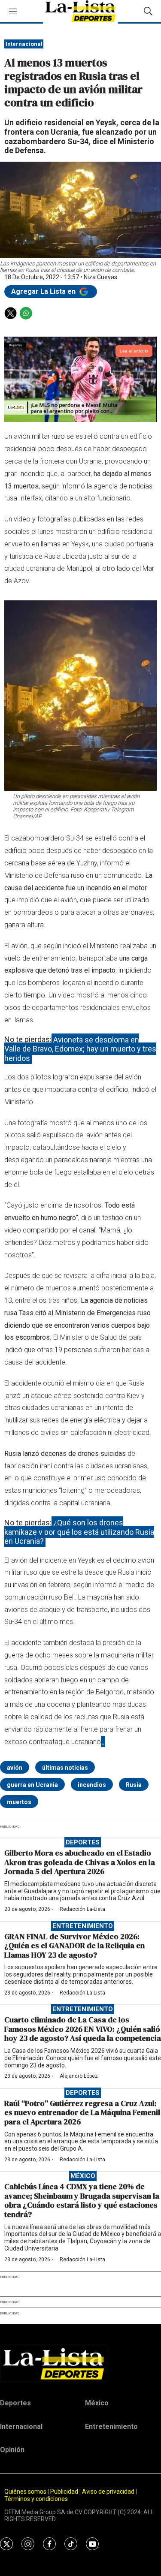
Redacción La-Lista (82, 1909)
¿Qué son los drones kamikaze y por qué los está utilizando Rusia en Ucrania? (79, 1532)
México (83, 2176)
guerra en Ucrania (32, 1785)
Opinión (12, 2450)
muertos (19, 1802)
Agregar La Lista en (44, 291)
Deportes (83, 1842)
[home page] (80, 2364)
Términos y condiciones (36, 2499)
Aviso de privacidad (108, 2492)
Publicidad (65, 2492)
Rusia (134, 1785)
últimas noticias (65, 1768)
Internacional (24, 44)
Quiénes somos (25, 2492)
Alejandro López (79, 2076)
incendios (92, 1785)
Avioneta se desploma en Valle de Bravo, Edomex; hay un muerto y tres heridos (80, 1048)
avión (15, 1768)
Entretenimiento (83, 1926)
